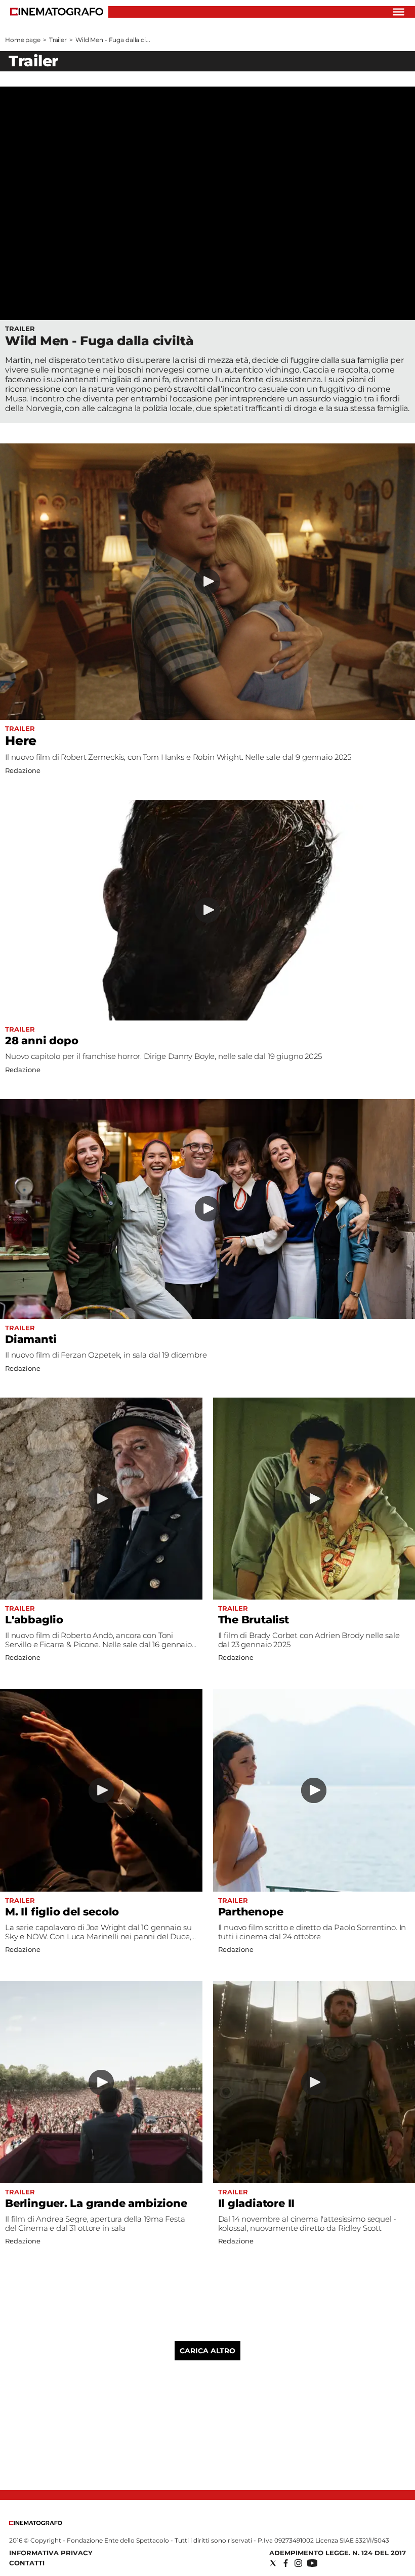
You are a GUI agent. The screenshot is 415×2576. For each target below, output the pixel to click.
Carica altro (207, 2351)
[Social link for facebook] (286, 2563)
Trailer (58, 40)
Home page (23, 40)
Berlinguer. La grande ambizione (96, 2203)
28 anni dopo (41, 1040)
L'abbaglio (34, 1620)
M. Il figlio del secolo (62, 1912)
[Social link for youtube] (312, 2563)
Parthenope (251, 1912)
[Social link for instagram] (298, 2563)
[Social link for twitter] (273, 2563)
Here (21, 741)
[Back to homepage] (36, 2523)
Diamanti (31, 1339)
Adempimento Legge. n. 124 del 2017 (338, 2553)
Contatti (27, 2563)
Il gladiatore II (257, 2203)
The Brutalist (254, 1620)
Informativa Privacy (51, 2553)
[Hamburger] (399, 12)
